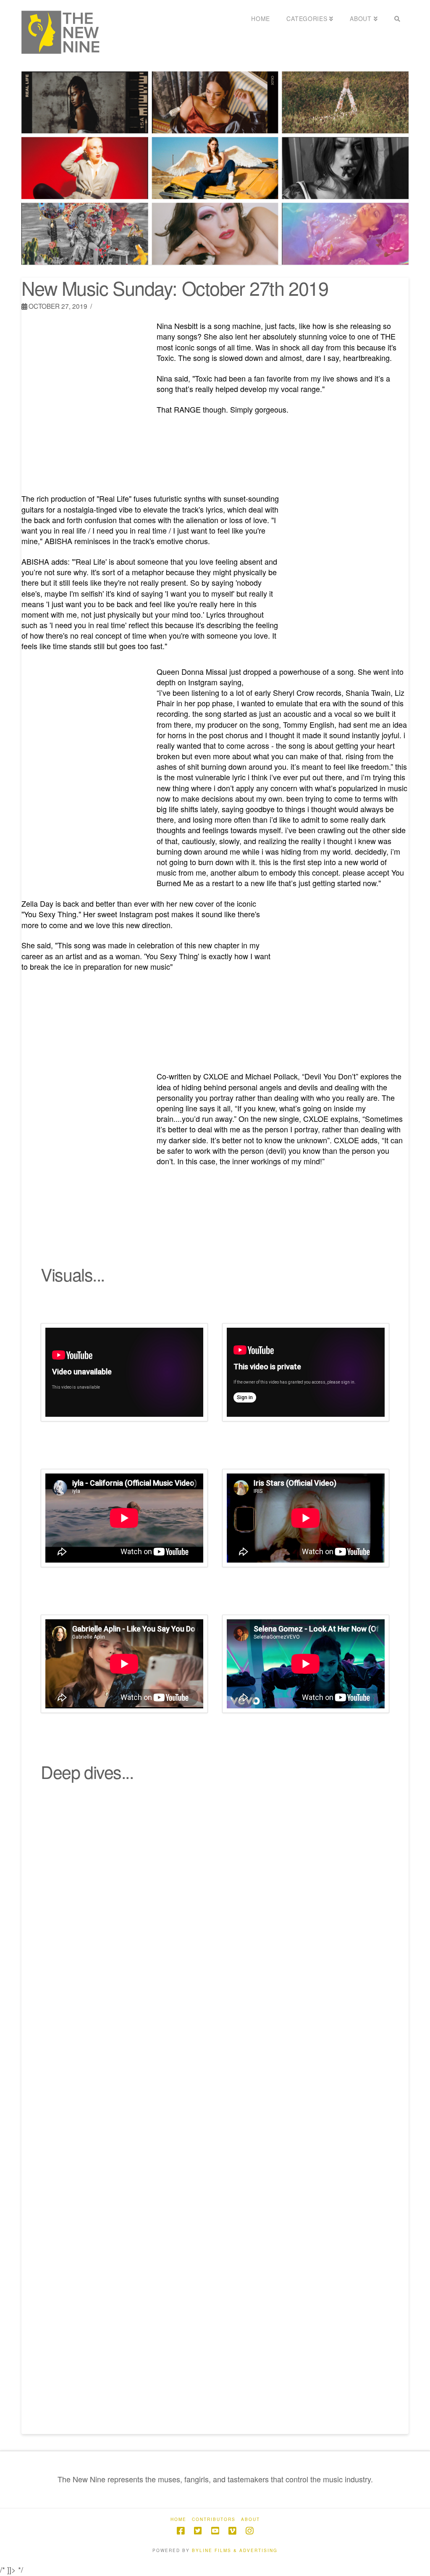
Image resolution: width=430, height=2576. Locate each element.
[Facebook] (181, 2531)
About (250, 2519)
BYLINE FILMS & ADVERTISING (235, 2550)
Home (178, 2519)
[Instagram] (249, 2531)
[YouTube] (215, 2531)
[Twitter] (198, 2531)
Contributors (214, 2519)
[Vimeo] (232, 2531)
